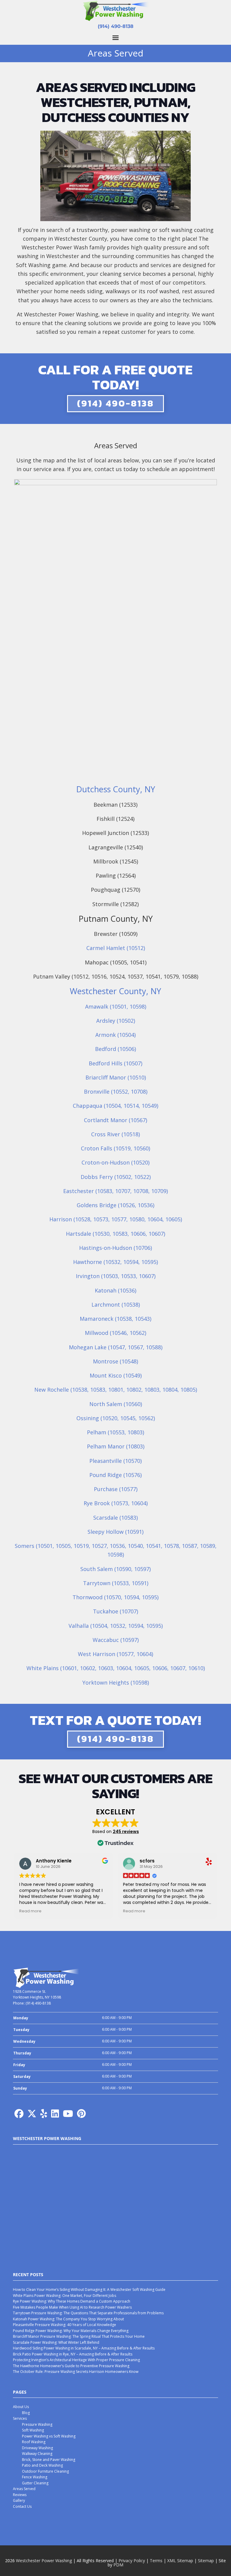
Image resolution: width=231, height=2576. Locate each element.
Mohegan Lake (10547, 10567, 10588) (116, 1347)
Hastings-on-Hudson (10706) (115, 1248)
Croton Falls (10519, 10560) (115, 1148)
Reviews (20, 2495)
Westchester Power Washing (44, 2561)
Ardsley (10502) (116, 1021)
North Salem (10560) (116, 1404)
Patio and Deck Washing (42, 2465)
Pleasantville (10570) (115, 1461)
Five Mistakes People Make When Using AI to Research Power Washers (72, 2307)
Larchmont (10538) (116, 1305)
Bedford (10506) (115, 1049)
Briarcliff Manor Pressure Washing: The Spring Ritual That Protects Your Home (79, 2336)
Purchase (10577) (116, 1489)
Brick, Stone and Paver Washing (49, 2460)
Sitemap (206, 2561)
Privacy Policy (132, 2561)
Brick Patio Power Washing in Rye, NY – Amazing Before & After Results (73, 2354)
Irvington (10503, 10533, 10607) (116, 1276)
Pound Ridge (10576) (115, 1475)
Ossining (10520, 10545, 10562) (116, 1418)
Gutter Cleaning (35, 2483)
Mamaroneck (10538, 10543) (115, 1319)
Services (20, 2418)
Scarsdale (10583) (115, 1518)
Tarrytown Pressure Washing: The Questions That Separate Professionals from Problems (88, 2313)
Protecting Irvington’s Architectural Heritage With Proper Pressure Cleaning (76, 2360)
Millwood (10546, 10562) (115, 1333)
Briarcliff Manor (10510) (116, 1077)
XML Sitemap (180, 2561)
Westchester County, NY (115, 991)
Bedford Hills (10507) (115, 1063)
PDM (118, 2565)
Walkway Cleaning (37, 2454)
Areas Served (24, 2489)
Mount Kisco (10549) (116, 1375)
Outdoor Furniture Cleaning (45, 2471)
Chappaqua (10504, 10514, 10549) (115, 1106)
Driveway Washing (37, 2448)
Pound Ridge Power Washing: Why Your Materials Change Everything (71, 2331)
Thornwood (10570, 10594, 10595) (115, 1597)
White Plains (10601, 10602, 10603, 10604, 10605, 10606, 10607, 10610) (116, 1668)
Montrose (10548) (115, 1361)
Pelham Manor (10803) (116, 1446)
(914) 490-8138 (116, 26)
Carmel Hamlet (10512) (116, 948)
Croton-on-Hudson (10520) (115, 1162)
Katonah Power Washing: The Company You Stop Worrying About (68, 2319)
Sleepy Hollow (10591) (115, 1532)
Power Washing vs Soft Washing (49, 2436)
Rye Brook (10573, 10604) (116, 1503)
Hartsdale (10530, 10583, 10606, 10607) (115, 1234)
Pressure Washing (37, 2424)
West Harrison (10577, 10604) (115, 1654)
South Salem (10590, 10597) (115, 1569)
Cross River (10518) (115, 1134)
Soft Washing (33, 2430)
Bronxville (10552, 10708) (116, 1092)
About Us (21, 2407)
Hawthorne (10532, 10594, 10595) (115, 1262)
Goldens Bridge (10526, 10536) (115, 1205)
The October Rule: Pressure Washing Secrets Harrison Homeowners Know (76, 2372)
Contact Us (22, 2506)
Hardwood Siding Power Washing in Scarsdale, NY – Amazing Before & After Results (84, 2348)
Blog (26, 2413)
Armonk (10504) (115, 1035)
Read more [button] (30, 1911)
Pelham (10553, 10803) (115, 1432)
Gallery (19, 2500)
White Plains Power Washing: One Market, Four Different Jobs (65, 2296)
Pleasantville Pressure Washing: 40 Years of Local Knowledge (65, 2325)
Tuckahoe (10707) (115, 1611)
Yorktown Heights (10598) (116, 1682)
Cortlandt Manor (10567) (115, 1120)
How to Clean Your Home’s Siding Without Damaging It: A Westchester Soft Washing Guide (89, 2290)
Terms (156, 2561)
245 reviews (126, 1832)
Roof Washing (34, 2442)
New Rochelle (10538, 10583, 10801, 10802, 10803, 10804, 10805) (116, 1390)
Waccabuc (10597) (116, 1640)
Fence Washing (35, 2477)
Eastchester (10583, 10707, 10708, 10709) (115, 1191)
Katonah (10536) (115, 1290)
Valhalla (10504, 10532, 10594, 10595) (116, 1626)
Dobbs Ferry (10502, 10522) (116, 1177)
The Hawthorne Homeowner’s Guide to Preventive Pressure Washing (71, 2366)
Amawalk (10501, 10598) (116, 1006)
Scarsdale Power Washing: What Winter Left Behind (56, 2342)
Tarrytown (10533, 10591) (116, 1583)
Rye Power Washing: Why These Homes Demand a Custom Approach (72, 2301)
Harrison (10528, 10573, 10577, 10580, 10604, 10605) (116, 1219)
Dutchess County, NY (116, 789)
